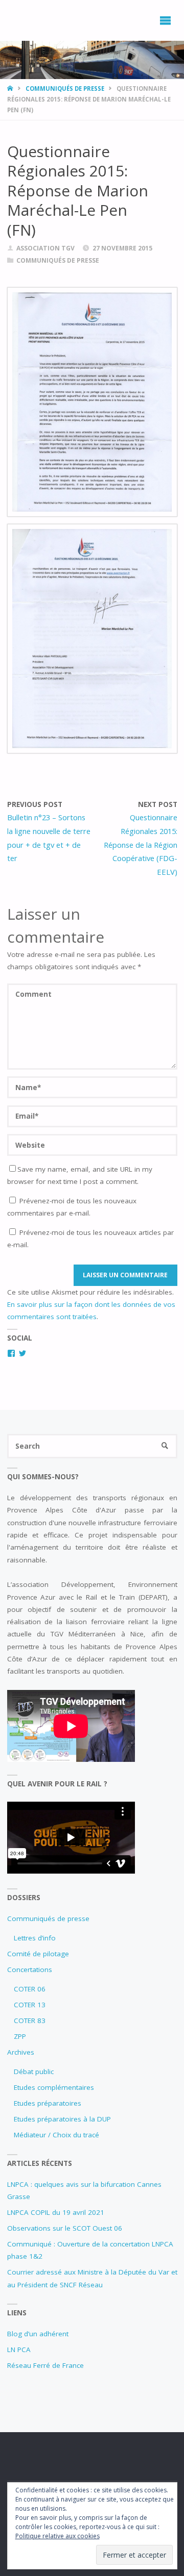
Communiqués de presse (65, 89)
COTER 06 (30, 1989)
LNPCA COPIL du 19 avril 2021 (56, 2212)
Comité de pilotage (38, 1954)
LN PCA (19, 2350)
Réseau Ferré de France (45, 2365)
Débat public (34, 2072)
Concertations (30, 1969)
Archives (21, 2052)
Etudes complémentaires (54, 2087)
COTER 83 (30, 2021)
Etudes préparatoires (48, 2103)
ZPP (20, 2036)
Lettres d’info (35, 1938)
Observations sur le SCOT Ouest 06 (65, 2228)
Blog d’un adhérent (38, 2334)
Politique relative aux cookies (57, 2536)
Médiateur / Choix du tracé (56, 2135)
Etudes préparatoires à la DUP (62, 2119)
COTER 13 (30, 2005)
